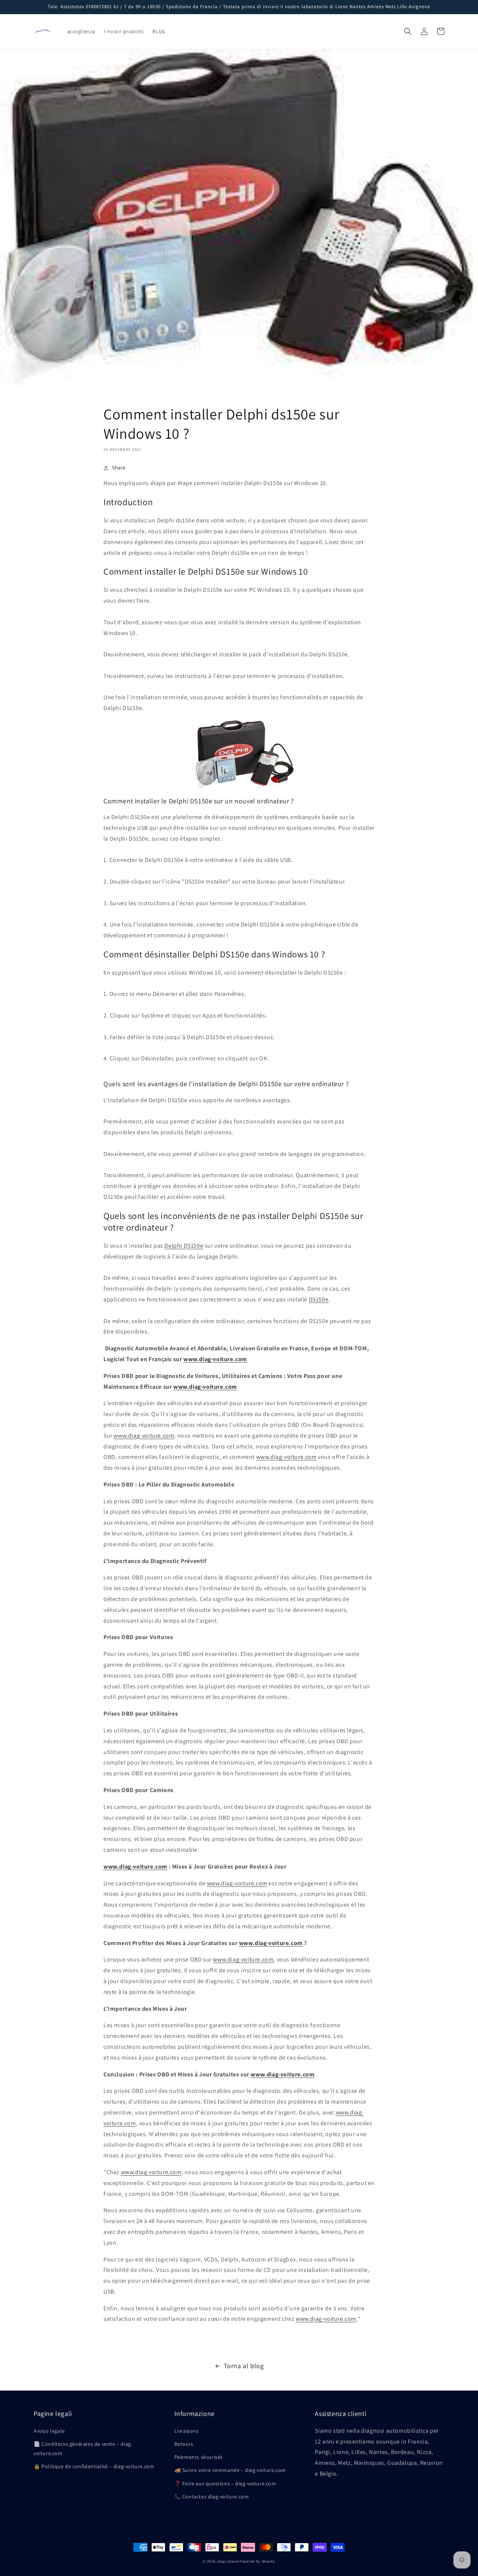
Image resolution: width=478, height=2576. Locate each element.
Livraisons (187, 2431)
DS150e (319, 1299)
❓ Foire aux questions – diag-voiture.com (225, 2483)
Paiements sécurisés (199, 2457)
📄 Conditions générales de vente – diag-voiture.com (83, 2449)
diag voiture (228, 2561)
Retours (184, 2444)
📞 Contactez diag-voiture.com (212, 2497)
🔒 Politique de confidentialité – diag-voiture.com (94, 2466)
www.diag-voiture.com (144, 1436)
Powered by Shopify (257, 2561)
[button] (408, 31)
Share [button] (119, 468)
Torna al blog (244, 2366)
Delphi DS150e (184, 1246)
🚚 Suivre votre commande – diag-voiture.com (230, 2470)
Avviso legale (49, 2431)
